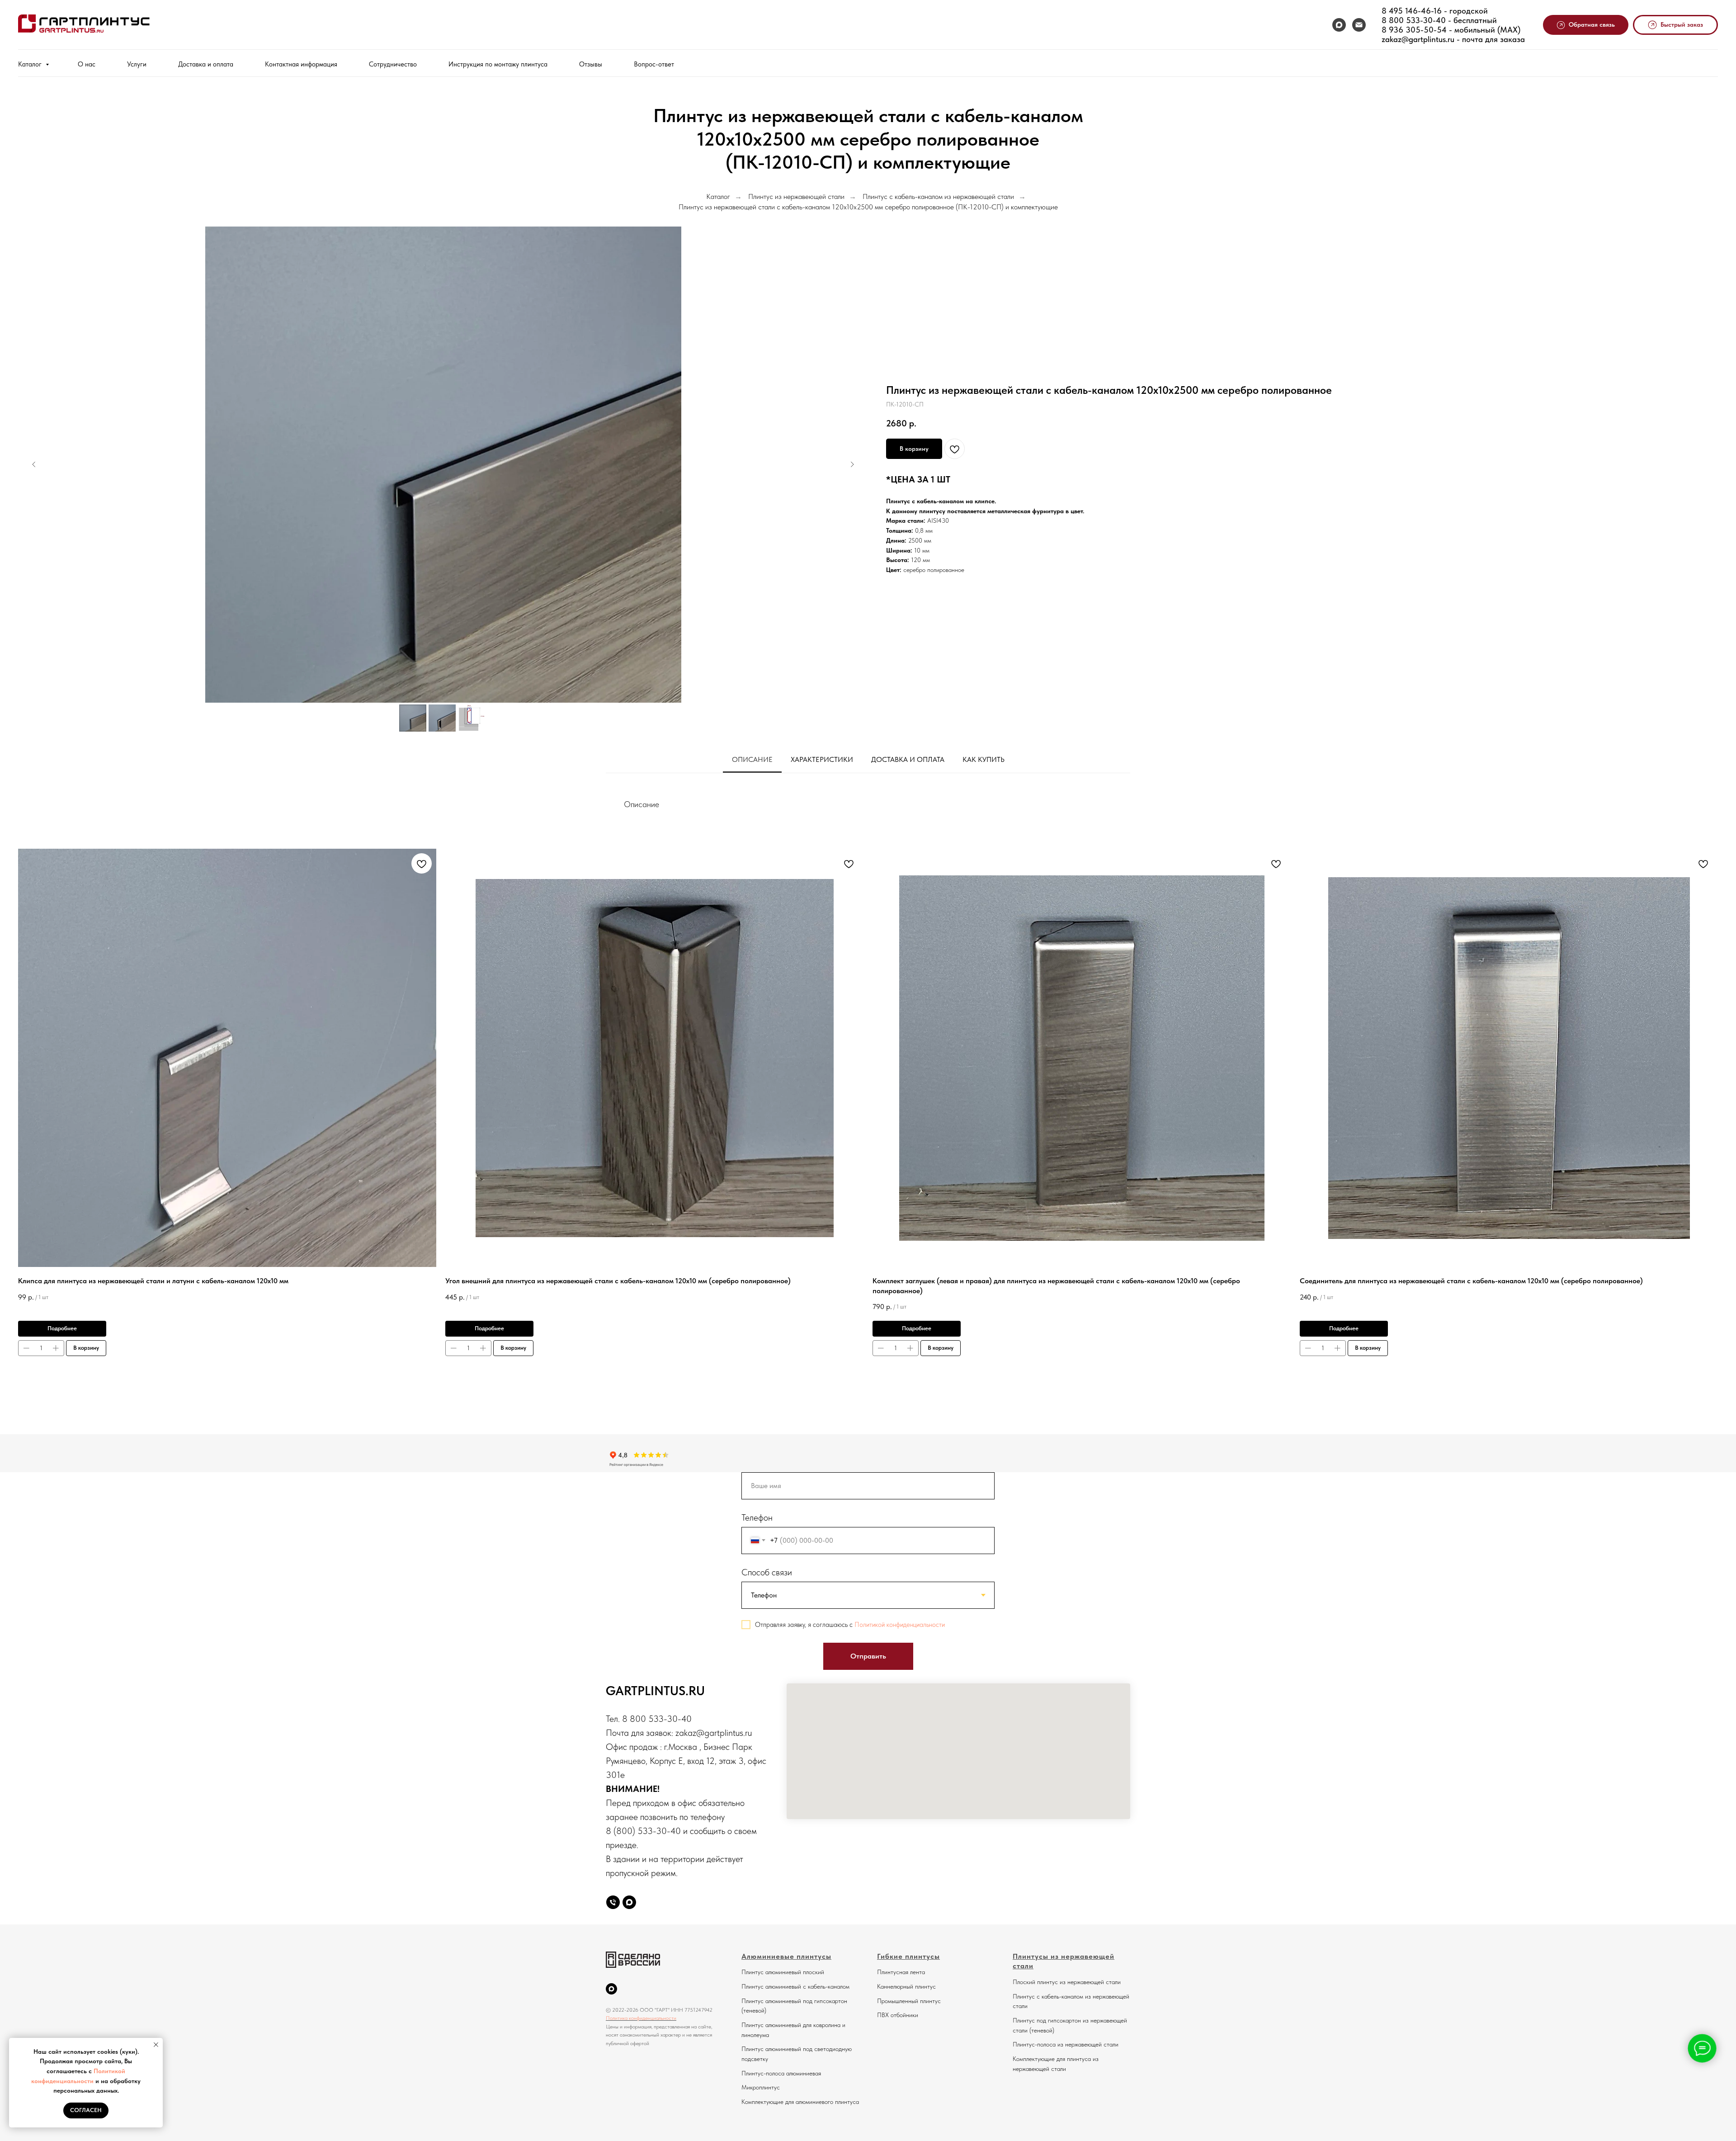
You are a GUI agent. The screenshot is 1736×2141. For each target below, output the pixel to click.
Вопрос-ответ (654, 64)
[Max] (629, 1902)
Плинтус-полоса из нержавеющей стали (1066, 2044)
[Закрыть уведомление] (156, 2045)
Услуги (137, 64)
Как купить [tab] (984, 759)
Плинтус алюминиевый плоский (783, 1972)
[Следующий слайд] (852, 464)
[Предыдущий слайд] (34, 464)
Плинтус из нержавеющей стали (796, 196)
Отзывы (591, 64)
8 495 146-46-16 (1412, 11)
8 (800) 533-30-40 (643, 1831)
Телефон (757, 1517)
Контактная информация (301, 64)
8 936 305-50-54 (1414, 30)
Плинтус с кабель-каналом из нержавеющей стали (938, 196)
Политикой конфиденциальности (900, 1625)
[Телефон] (613, 1902)
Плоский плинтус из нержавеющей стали (1067, 1982)
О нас (87, 64)
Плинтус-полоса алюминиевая (781, 2073)
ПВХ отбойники (898, 2015)
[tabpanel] (868, 801)
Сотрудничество (393, 64)
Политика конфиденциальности (641, 2018)
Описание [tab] (752, 759)
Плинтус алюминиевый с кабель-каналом (795, 1986)
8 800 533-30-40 (1414, 20)
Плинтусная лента (901, 1972)
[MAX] (1339, 25)
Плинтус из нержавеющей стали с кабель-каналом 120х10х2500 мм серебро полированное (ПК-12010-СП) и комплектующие (868, 207)
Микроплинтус (761, 2087)
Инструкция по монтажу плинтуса (498, 64)
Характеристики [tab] (822, 759)
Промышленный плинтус (909, 2001)
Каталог (31, 64)
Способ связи (767, 1572)
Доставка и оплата (206, 64)
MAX (1509, 30)
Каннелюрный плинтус (906, 1986)
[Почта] (1359, 25)
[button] (1586, 25)
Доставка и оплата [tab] (908, 759)
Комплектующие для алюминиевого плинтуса (800, 2102)
